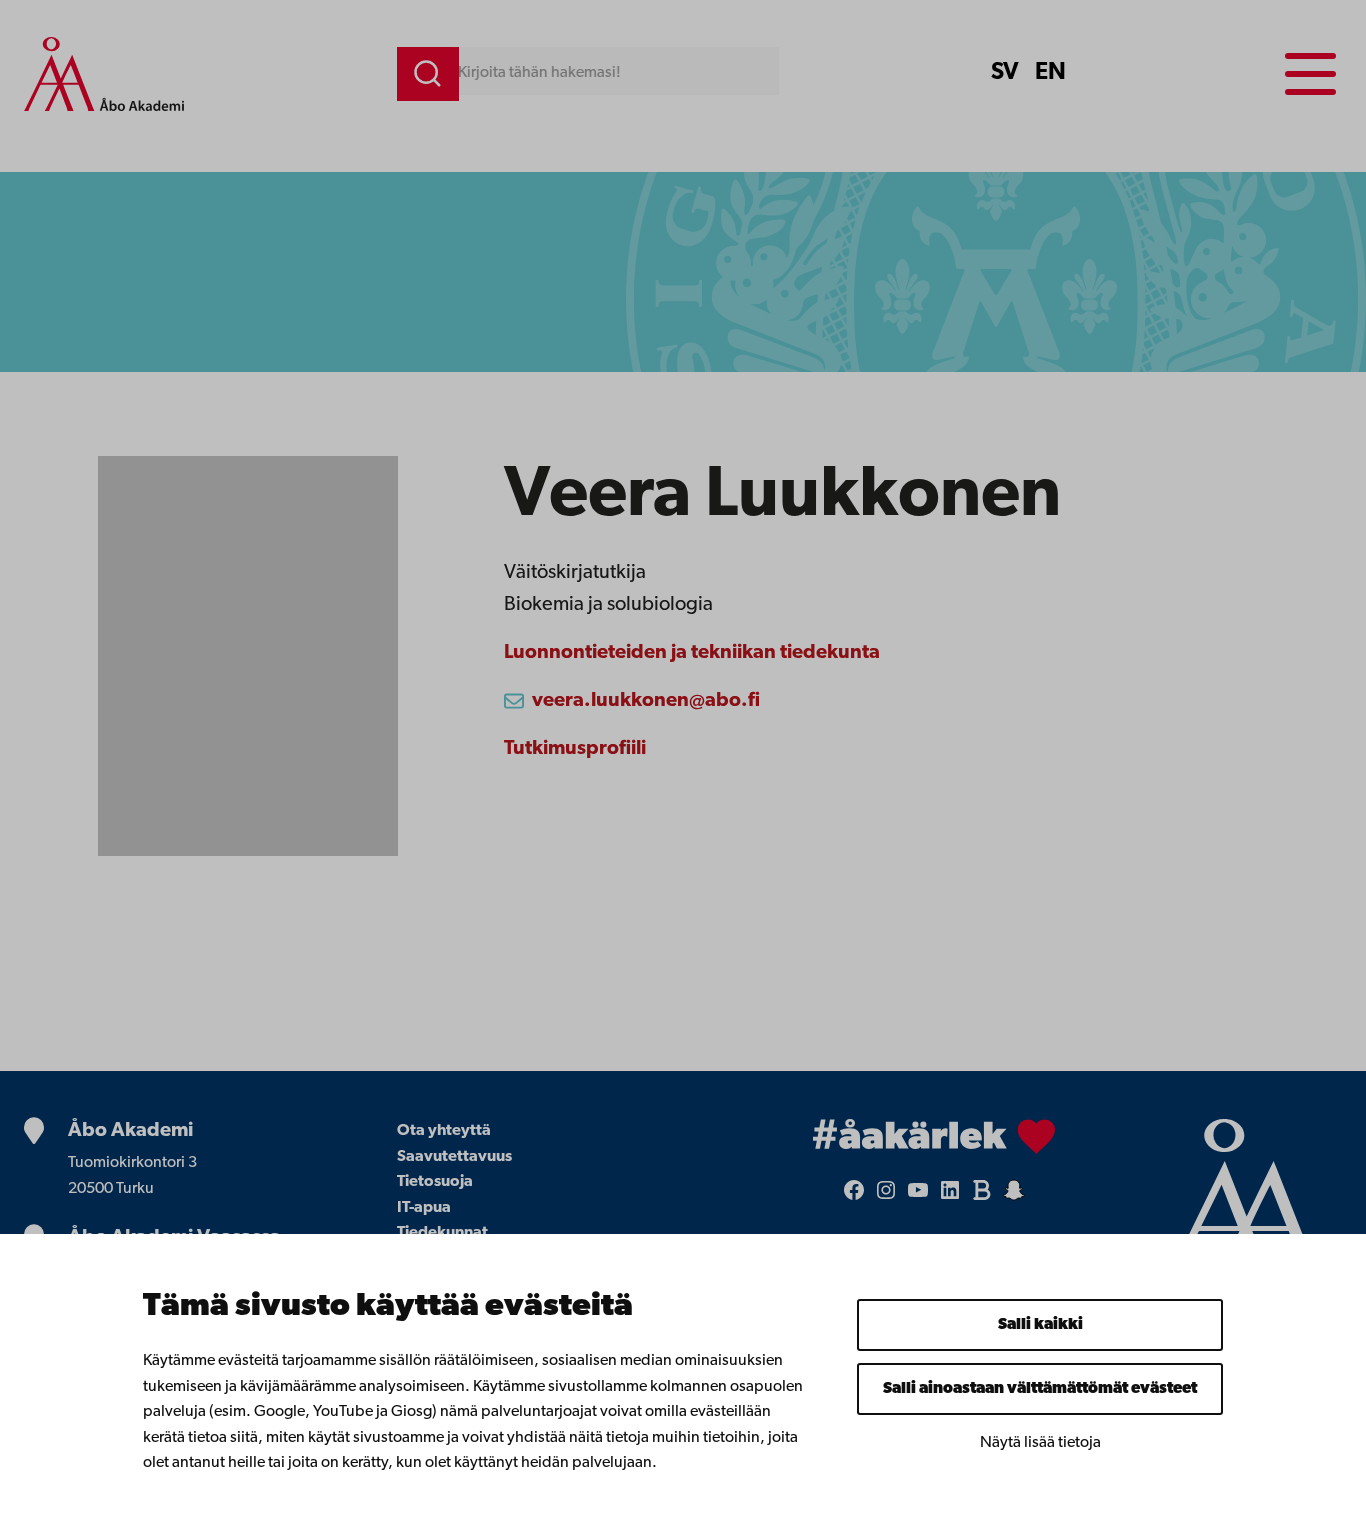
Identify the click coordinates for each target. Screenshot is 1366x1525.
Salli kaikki (1040, 1325)
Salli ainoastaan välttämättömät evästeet (1040, 1389)
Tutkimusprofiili (575, 749)
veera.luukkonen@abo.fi (646, 701)
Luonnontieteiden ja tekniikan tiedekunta (692, 653)
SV (1005, 73)
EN (1050, 73)
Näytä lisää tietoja (1040, 1443)
